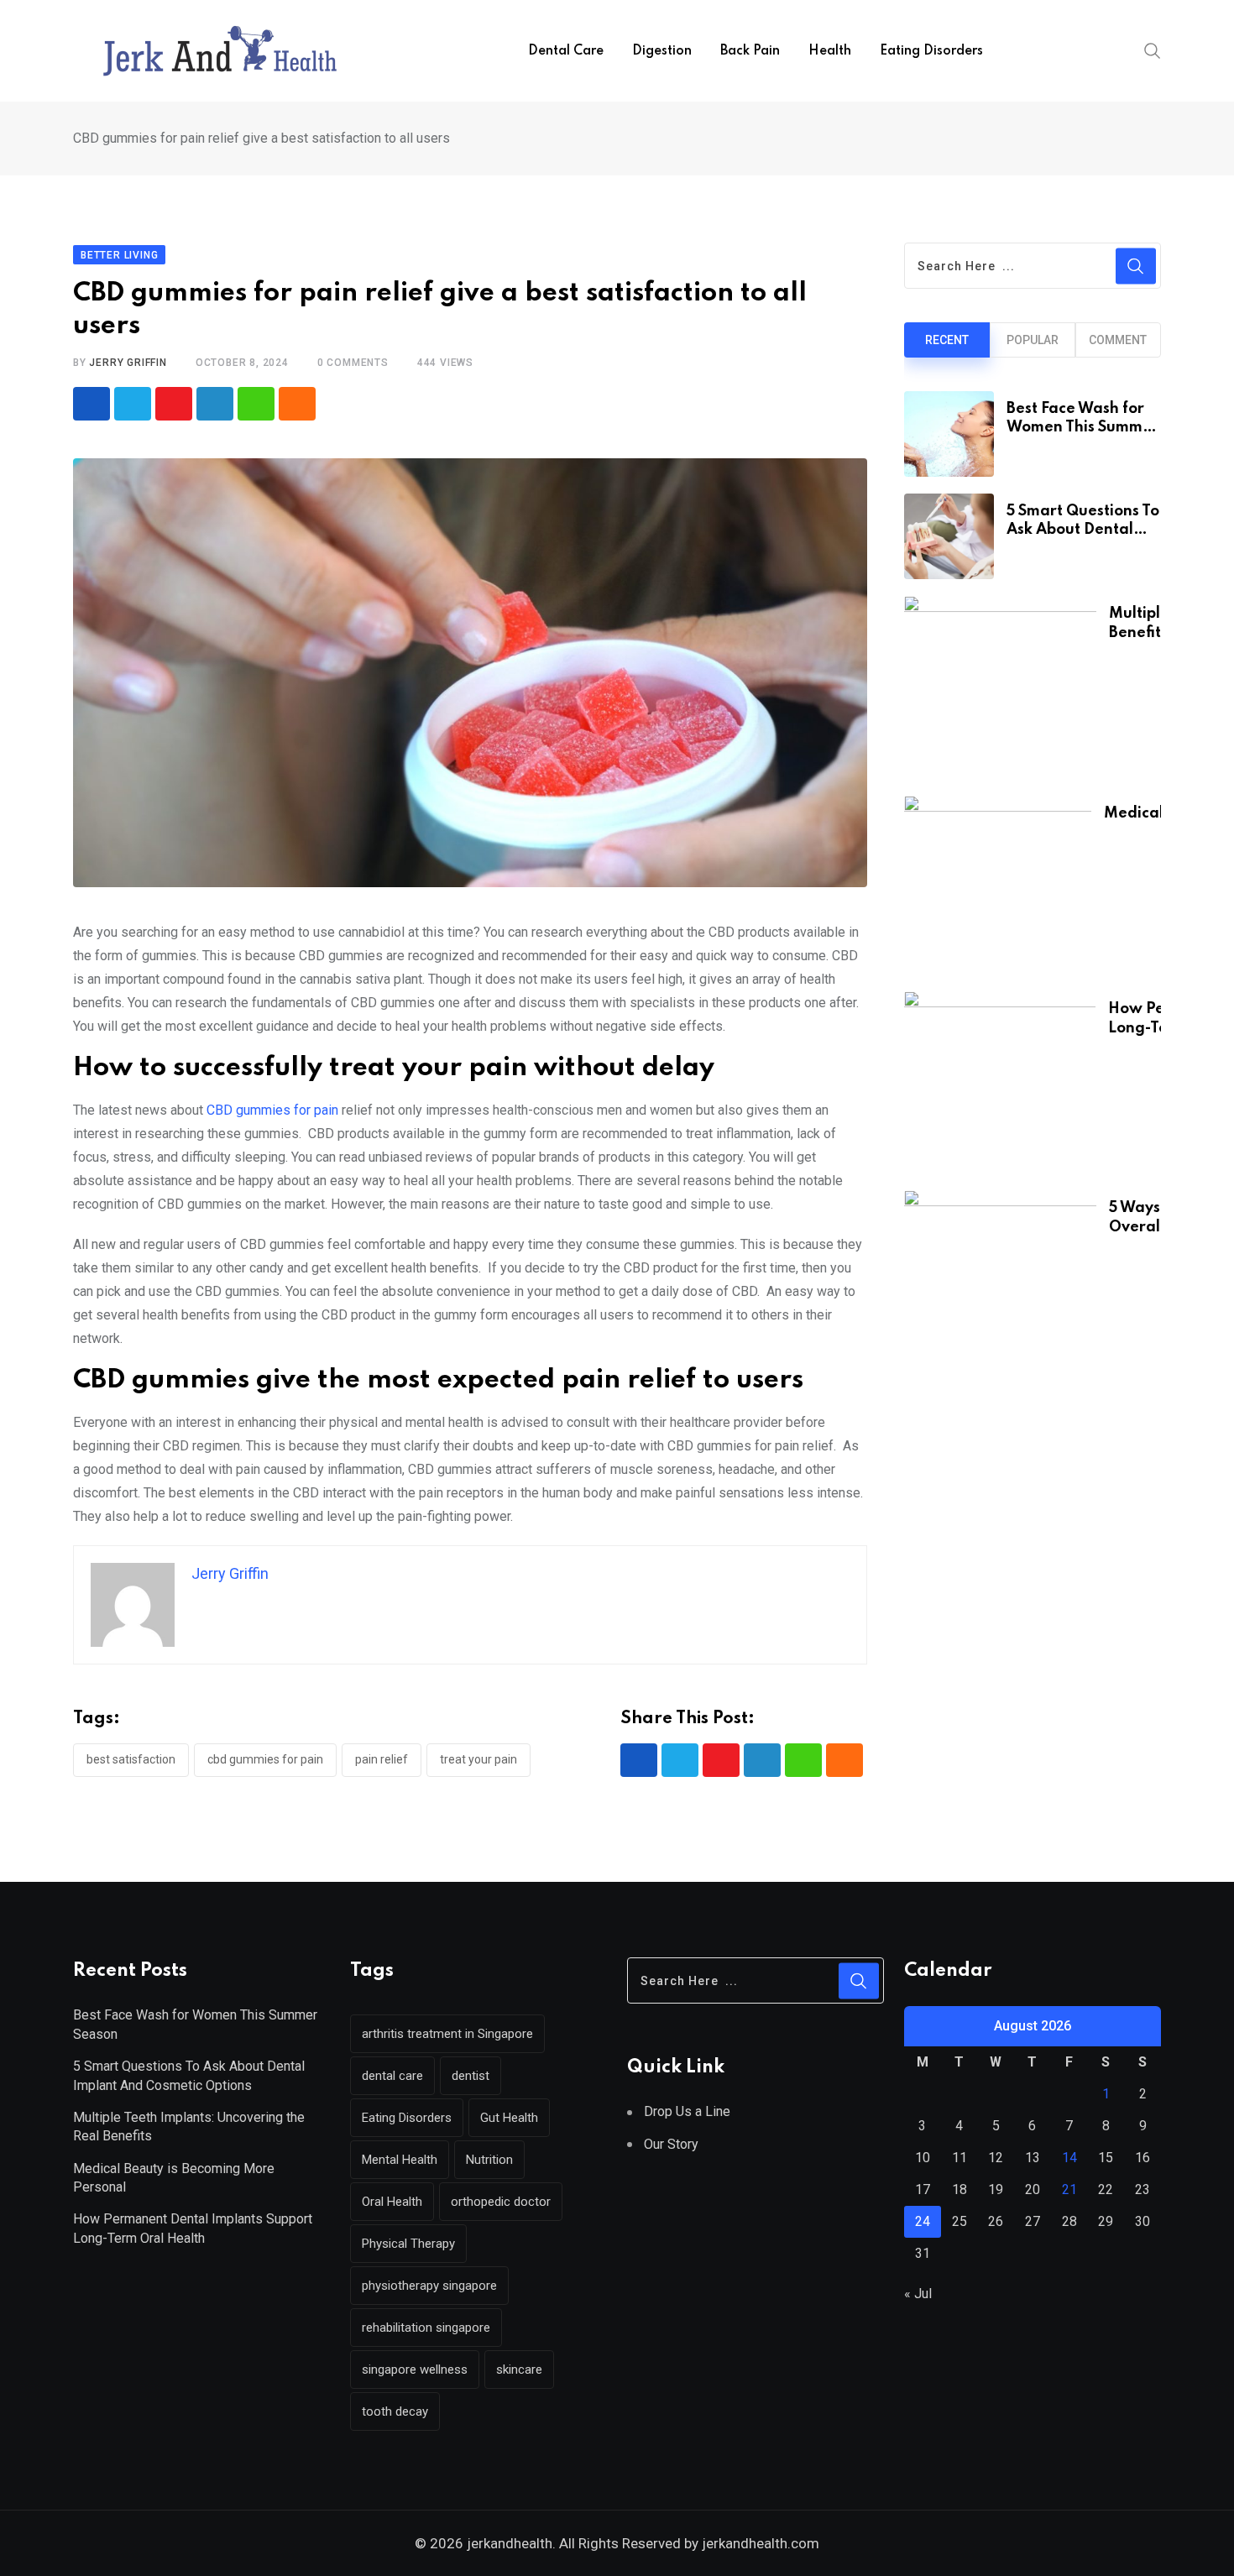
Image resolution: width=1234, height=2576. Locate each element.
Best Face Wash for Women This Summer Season (1082, 428)
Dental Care (566, 51)
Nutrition (489, 2160)
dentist (471, 2076)
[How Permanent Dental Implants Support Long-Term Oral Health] (1000, 1082)
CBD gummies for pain (272, 1110)
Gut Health (509, 2118)
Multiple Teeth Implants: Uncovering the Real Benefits (189, 2127)
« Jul (918, 2294)
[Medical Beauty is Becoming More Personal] (998, 885)
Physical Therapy (408, 2244)
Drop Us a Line (687, 2111)
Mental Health (400, 2160)
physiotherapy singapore (429, 2286)
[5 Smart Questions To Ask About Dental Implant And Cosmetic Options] (949, 536)
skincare (519, 2370)
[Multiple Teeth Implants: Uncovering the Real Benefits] (1000, 687)
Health (830, 51)
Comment (1118, 340)
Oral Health (392, 2202)
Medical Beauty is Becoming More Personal (174, 2178)
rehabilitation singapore (426, 2328)
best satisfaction (131, 1759)
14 (1069, 2158)
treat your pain (478, 1759)
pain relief (382, 1759)
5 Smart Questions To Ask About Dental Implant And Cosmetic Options (189, 2075)
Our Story (671, 2144)
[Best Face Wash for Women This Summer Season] (949, 434)
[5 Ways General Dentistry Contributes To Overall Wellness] (1000, 1282)
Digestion (662, 51)
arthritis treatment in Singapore (447, 2034)
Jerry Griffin (128, 363)
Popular (1033, 340)
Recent (947, 340)
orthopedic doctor (501, 2202)
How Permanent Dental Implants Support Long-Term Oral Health (193, 2228)
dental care (392, 2076)
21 (1069, 2189)
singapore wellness (415, 2370)
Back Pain (750, 51)
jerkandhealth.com (759, 2543)
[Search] (1153, 50)
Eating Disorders (931, 51)
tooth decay (395, 2411)
